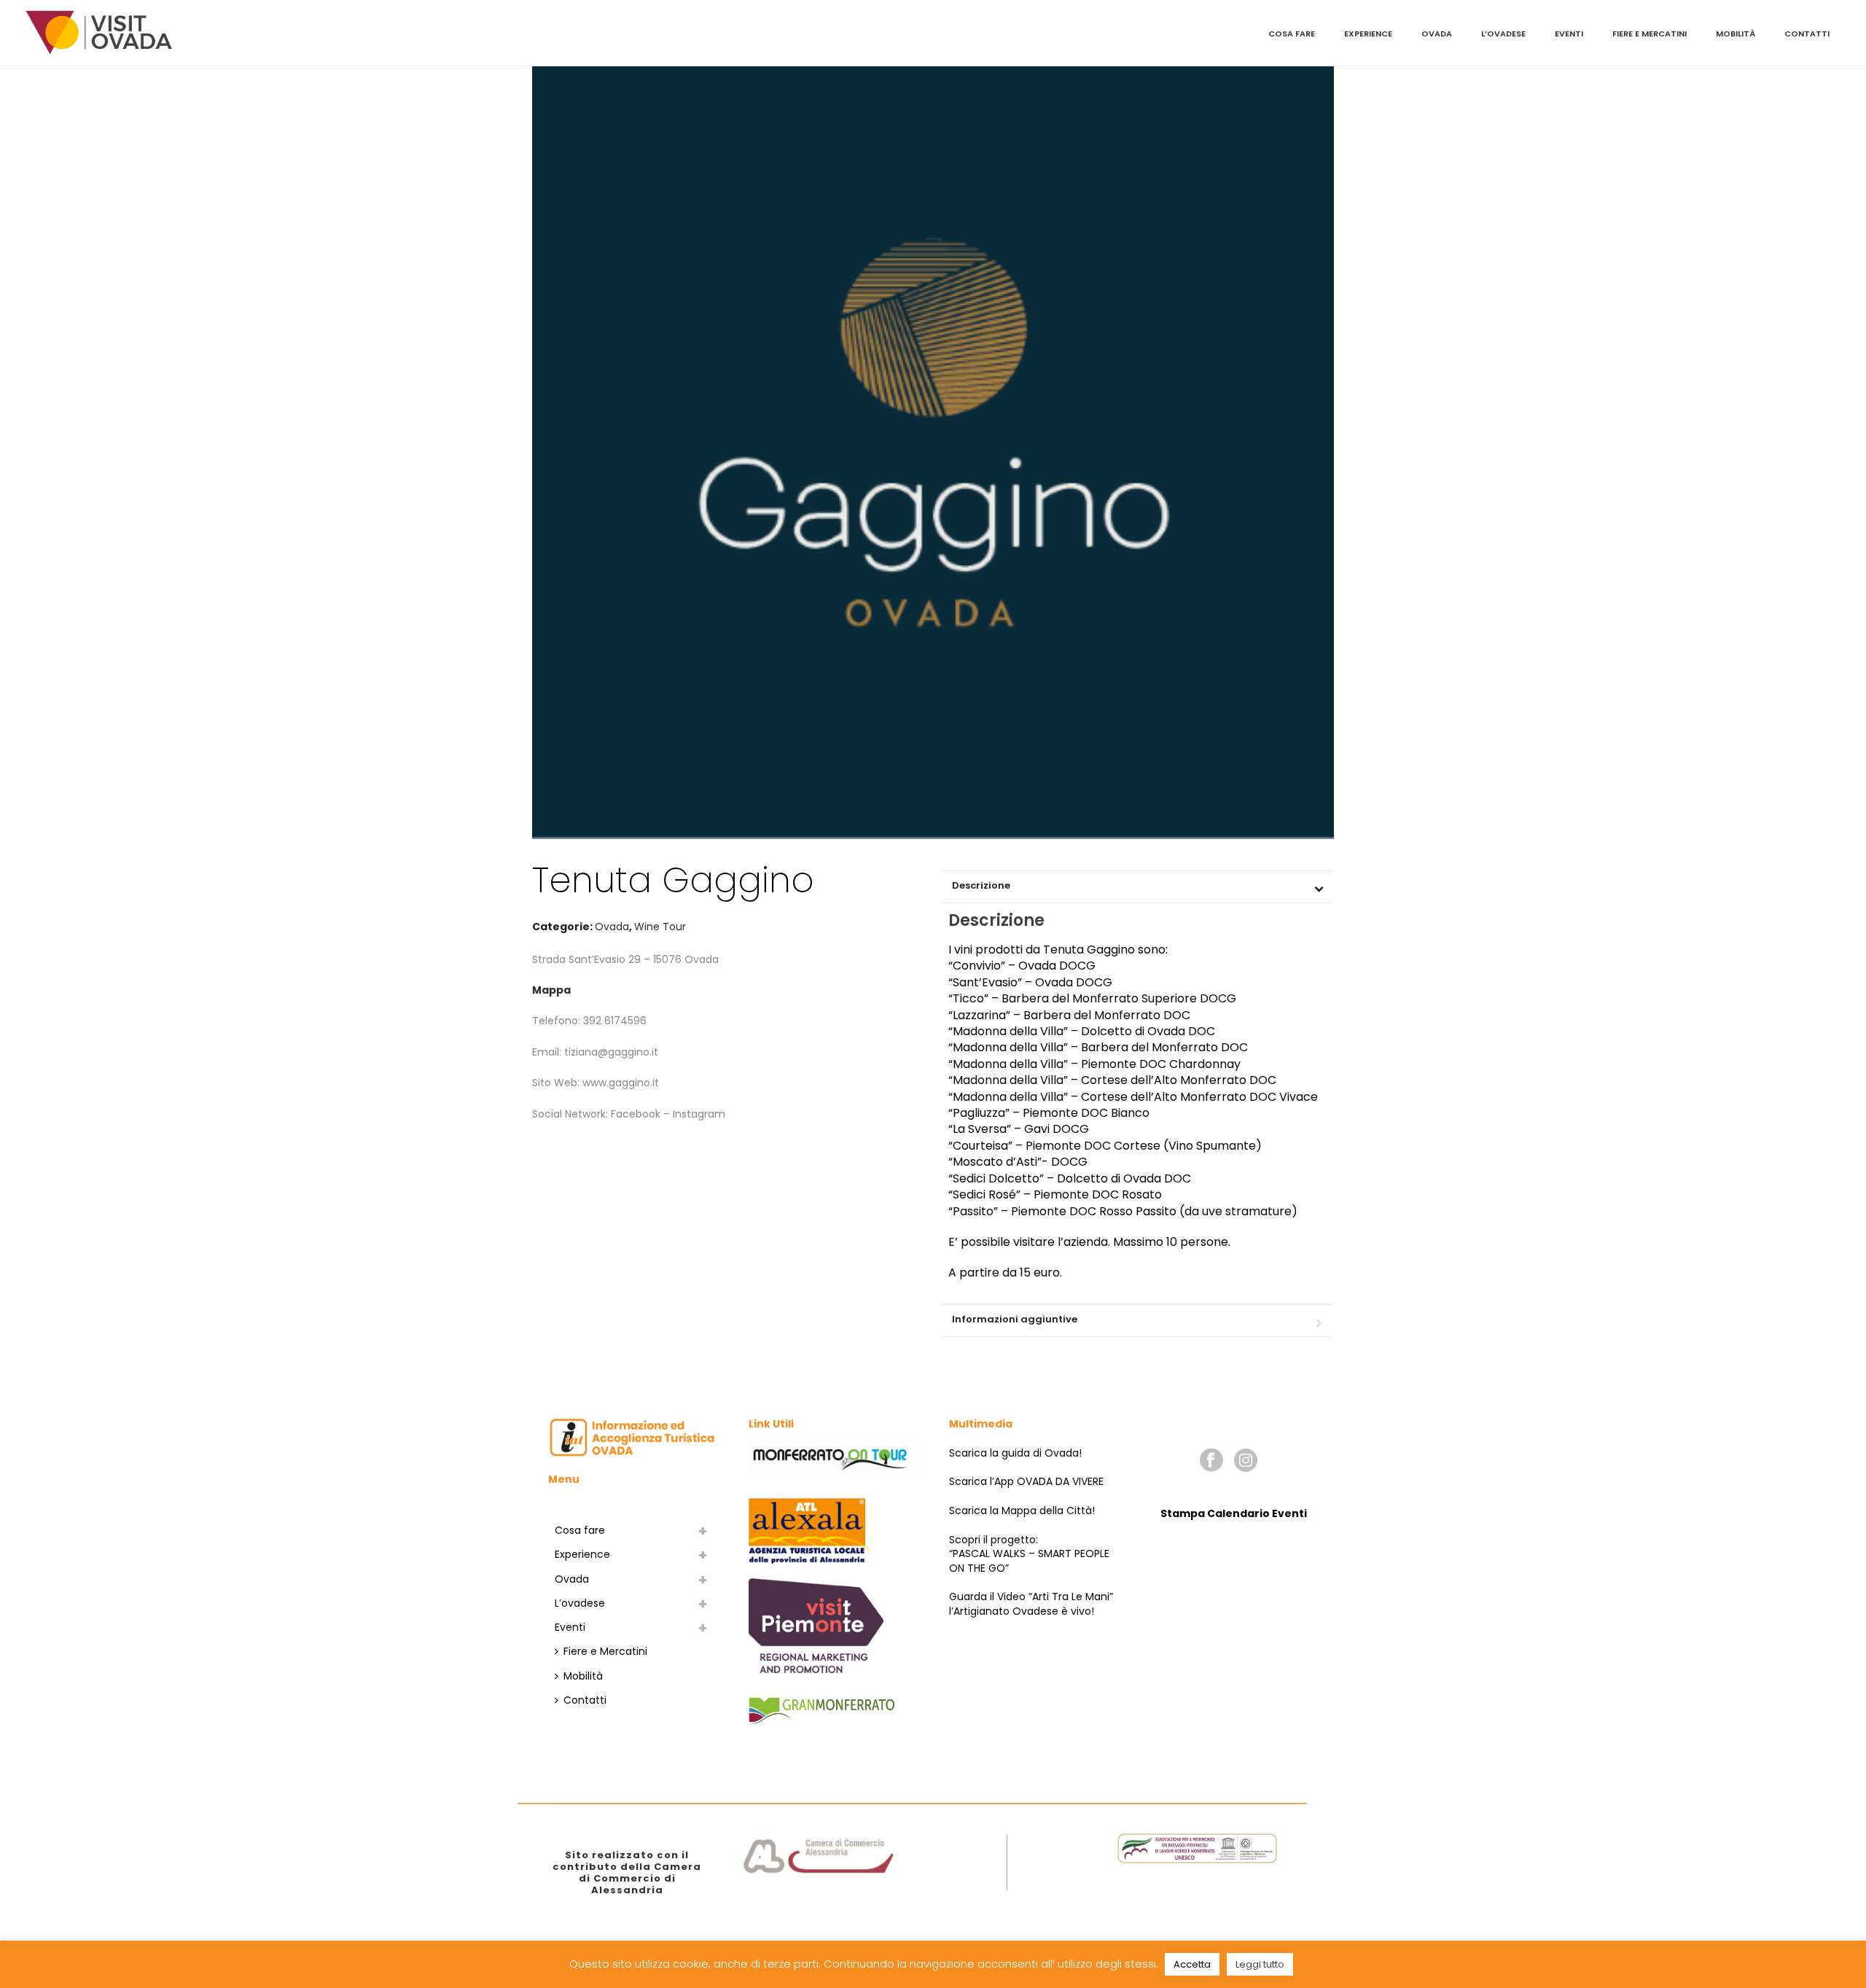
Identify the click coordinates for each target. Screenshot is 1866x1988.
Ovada (1437, 34)
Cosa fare (1292, 34)
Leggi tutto (1260, 1964)
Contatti (1807, 34)
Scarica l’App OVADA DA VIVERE (1026, 1481)
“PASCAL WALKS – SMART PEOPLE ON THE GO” (1029, 1561)
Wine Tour (660, 927)
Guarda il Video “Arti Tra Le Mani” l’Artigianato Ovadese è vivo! (1031, 1604)
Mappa (551, 990)
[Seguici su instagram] (1246, 1461)
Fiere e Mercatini (1650, 34)
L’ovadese (1503, 34)
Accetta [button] (1192, 1964)
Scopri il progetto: (993, 1540)
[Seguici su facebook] (1211, 1461)
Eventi (1569, 34)
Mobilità (1736, 34)
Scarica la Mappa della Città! (1022, 1511)
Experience (1368, 34)
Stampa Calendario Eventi (1234, 1513)
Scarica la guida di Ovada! (1015, 1453)
